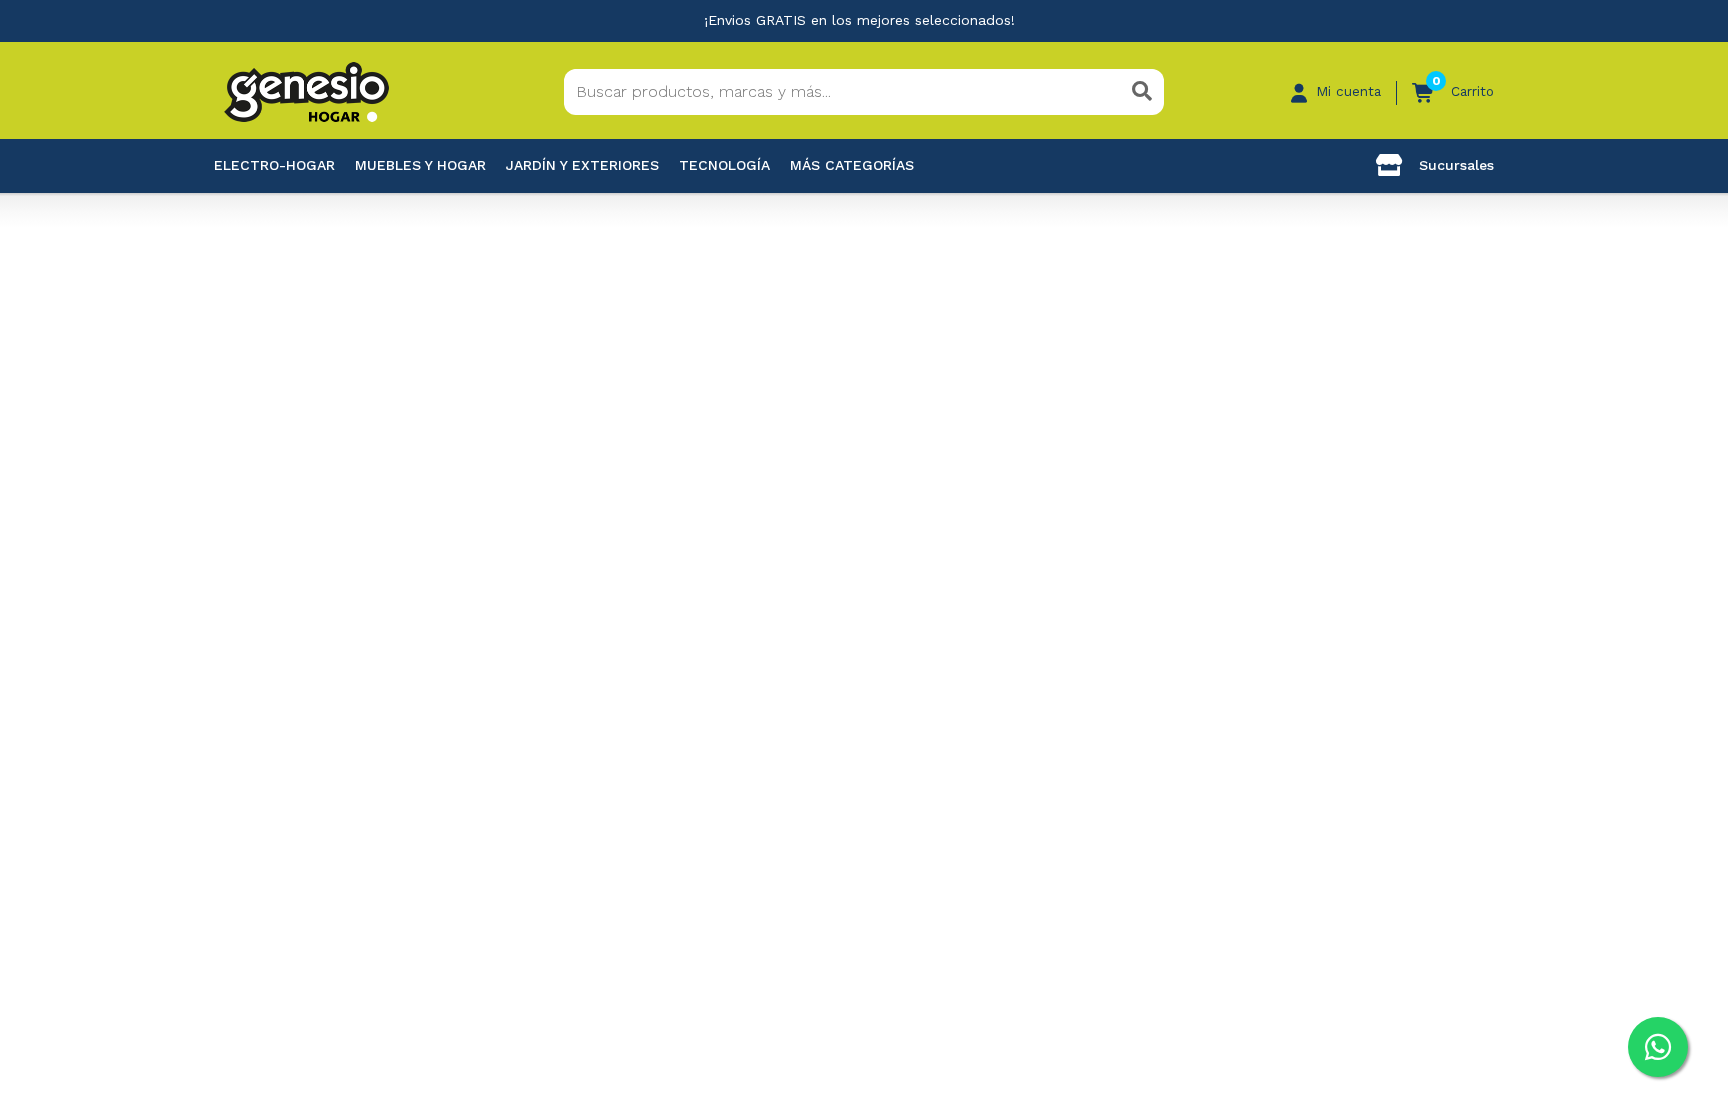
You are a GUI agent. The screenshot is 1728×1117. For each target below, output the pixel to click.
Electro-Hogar (274, 165)
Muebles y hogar (420, 165)
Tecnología (724, 165)
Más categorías (852, 165)
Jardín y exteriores (582, 165)
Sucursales (1454, 165)
